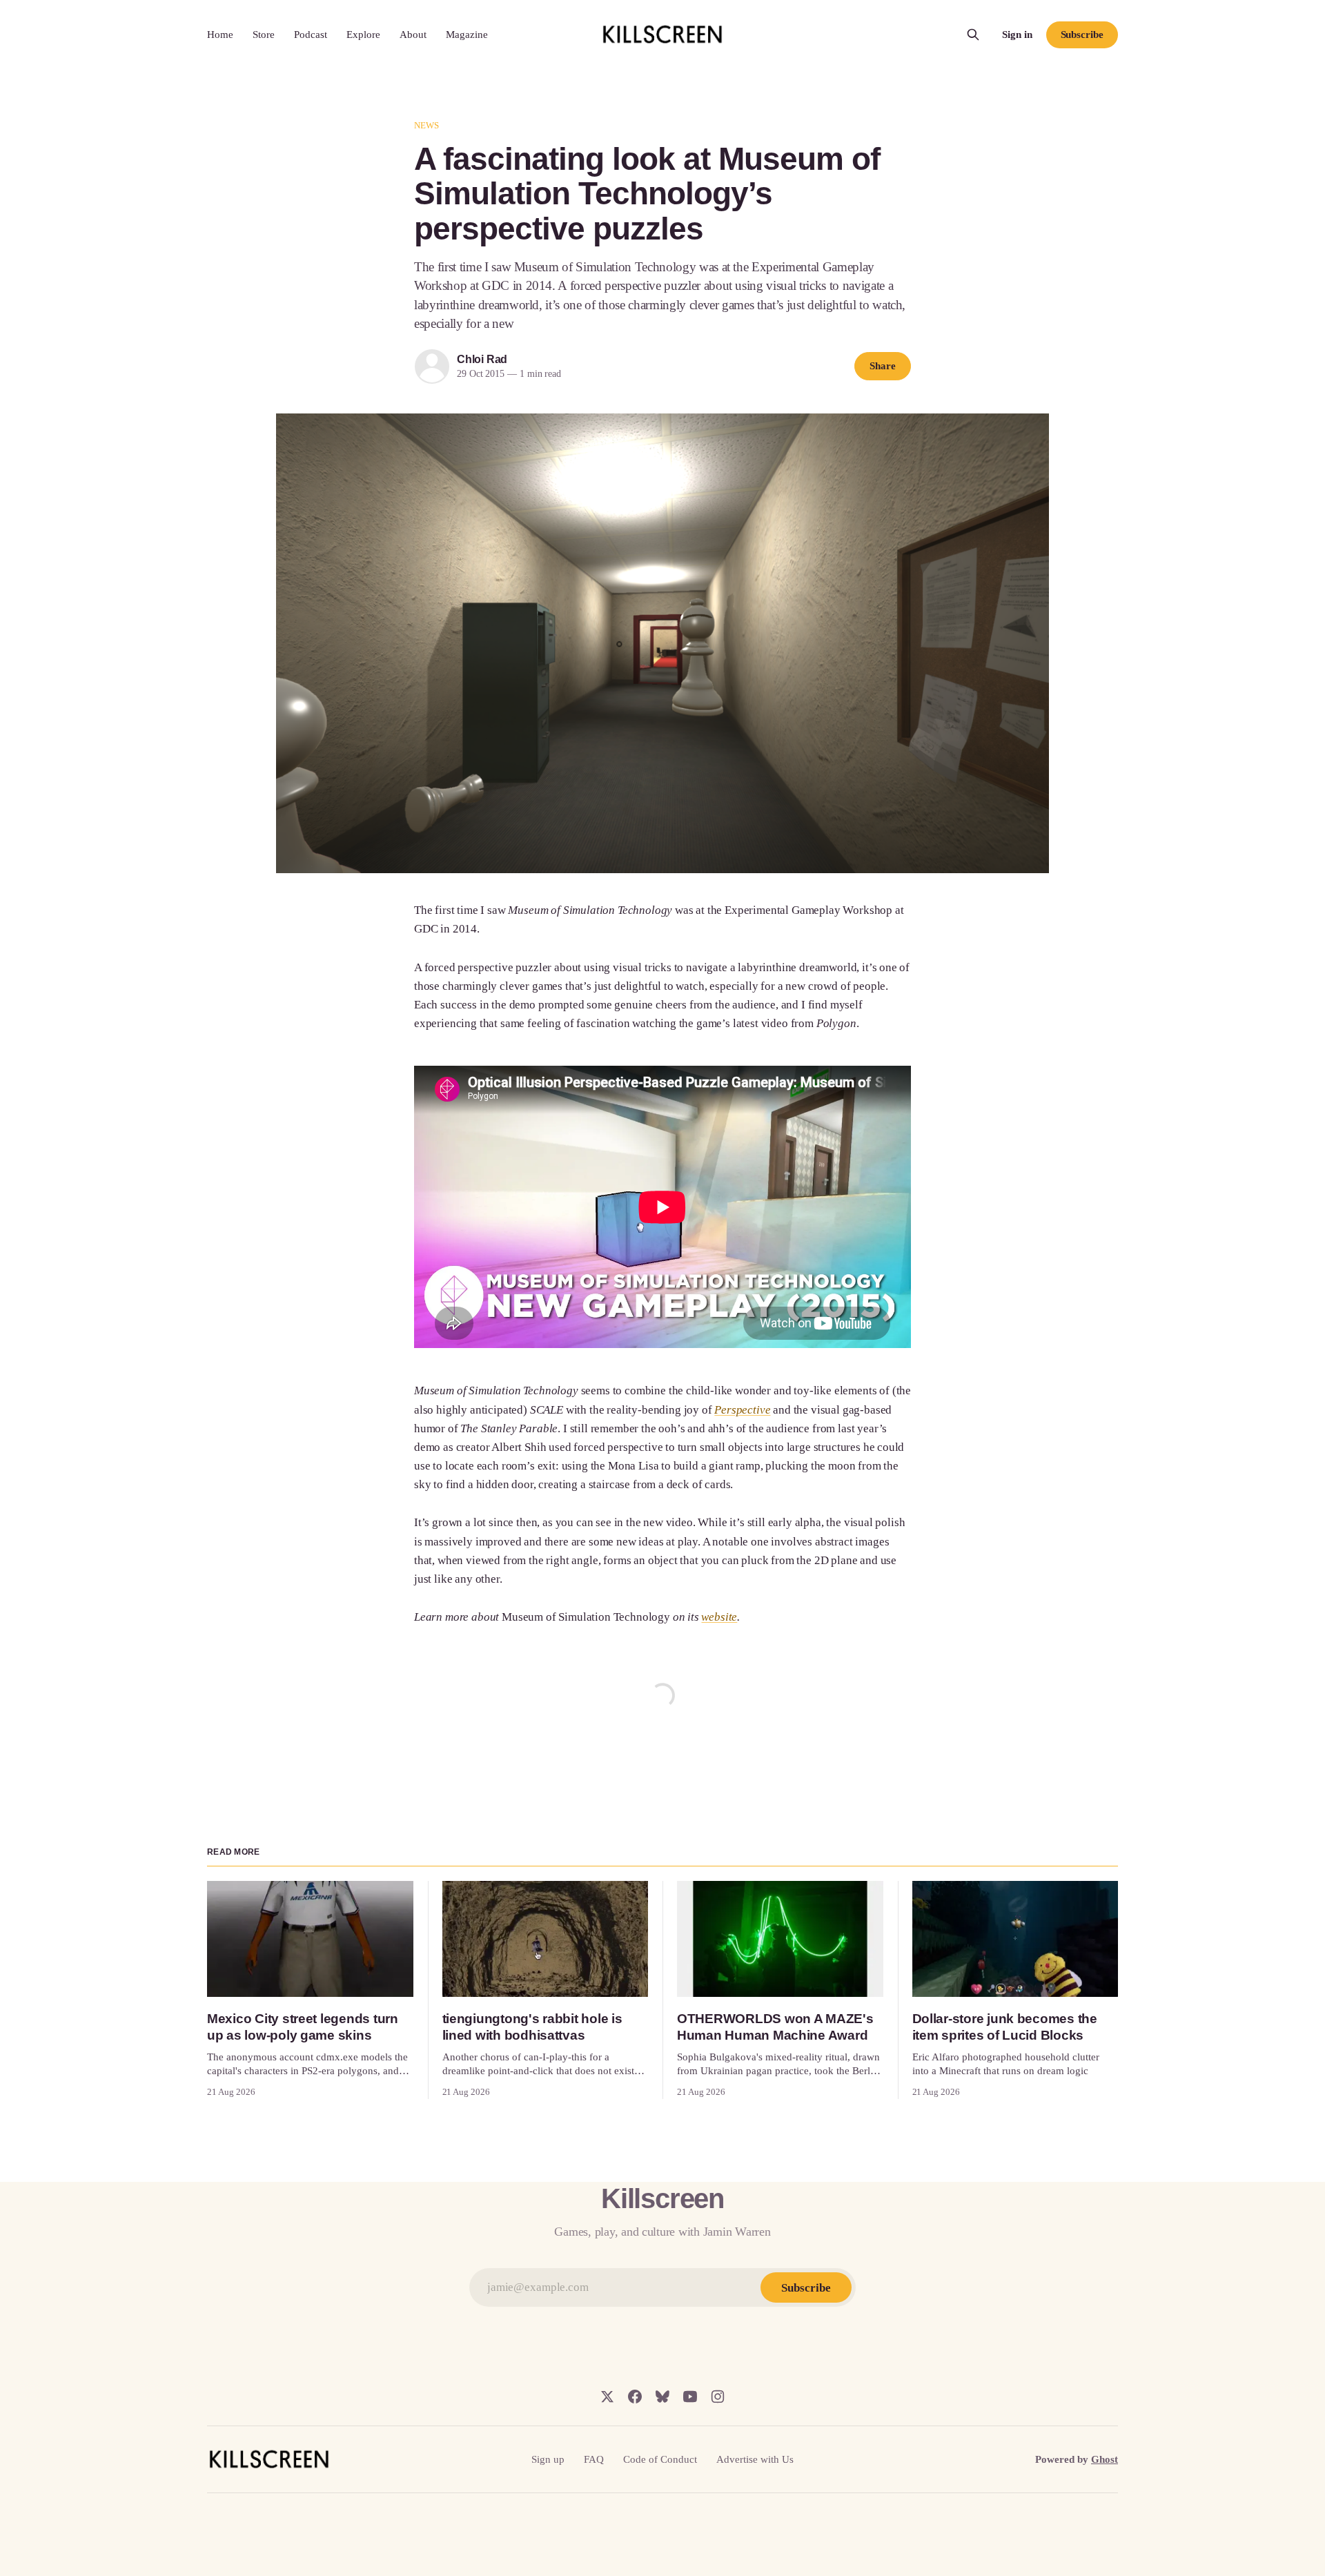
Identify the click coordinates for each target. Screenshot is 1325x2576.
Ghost (1105, 2459)
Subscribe (1082, 35)
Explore (363, 35)
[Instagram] (718, 2397)
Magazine (467, 35)
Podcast (311, 35)
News (427, 125)
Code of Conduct (660, 2459)
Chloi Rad (482, 359)
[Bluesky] (662, 2397)
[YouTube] (690, 2397)
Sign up (548, 2459)
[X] (607, 2397)
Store (264, 35)
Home (220, 35)
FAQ (594, 2459)
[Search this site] (973, 35)
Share (883, 366)
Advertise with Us (755, 2459)
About (413, 35)
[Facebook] (635, 2397)
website (719, 1617)
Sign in (1017, 35)
